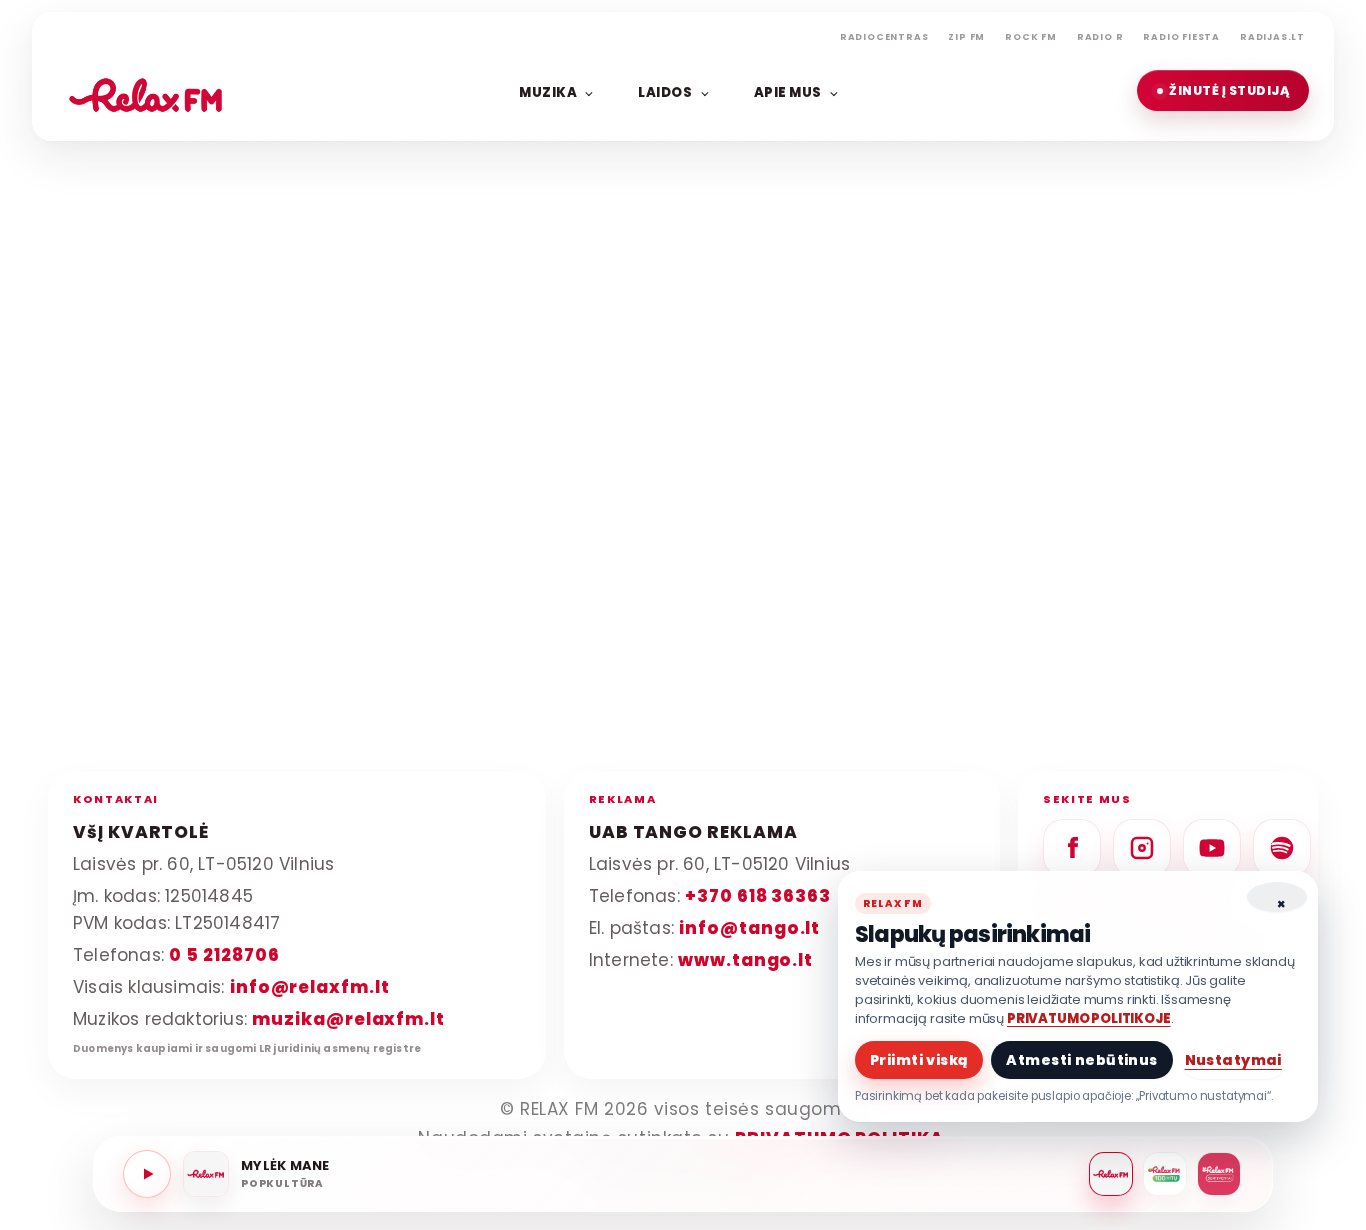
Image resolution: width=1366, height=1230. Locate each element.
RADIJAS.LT (1272, 37)
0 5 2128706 (224, 954)
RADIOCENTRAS (884, 37)
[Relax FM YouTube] (1212, 848)
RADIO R (1100, 37)
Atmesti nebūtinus (1081, 1060)
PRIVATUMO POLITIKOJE (1089, 1018)
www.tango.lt (745, 959)
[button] (1223, 90)
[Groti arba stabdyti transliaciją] (147, 1174)
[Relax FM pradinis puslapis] (146, 91)
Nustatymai (1233, 1060)
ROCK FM (1031, 37)
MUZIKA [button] (548, 91)
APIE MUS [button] (788, 91)
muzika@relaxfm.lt (348, 1018)
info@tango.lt (749, 927)
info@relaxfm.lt (310, 986)
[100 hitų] (1165, 1174)
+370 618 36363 (758, 895)
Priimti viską (919, 1060)
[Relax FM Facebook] (1072, 848)
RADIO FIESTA (1181, 37)
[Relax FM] (1111, 1174)
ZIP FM (966, 37)
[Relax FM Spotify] (1282, 848)
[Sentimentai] (1219, 1174)
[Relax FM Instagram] (1142, 848)
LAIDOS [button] (665, 91)
